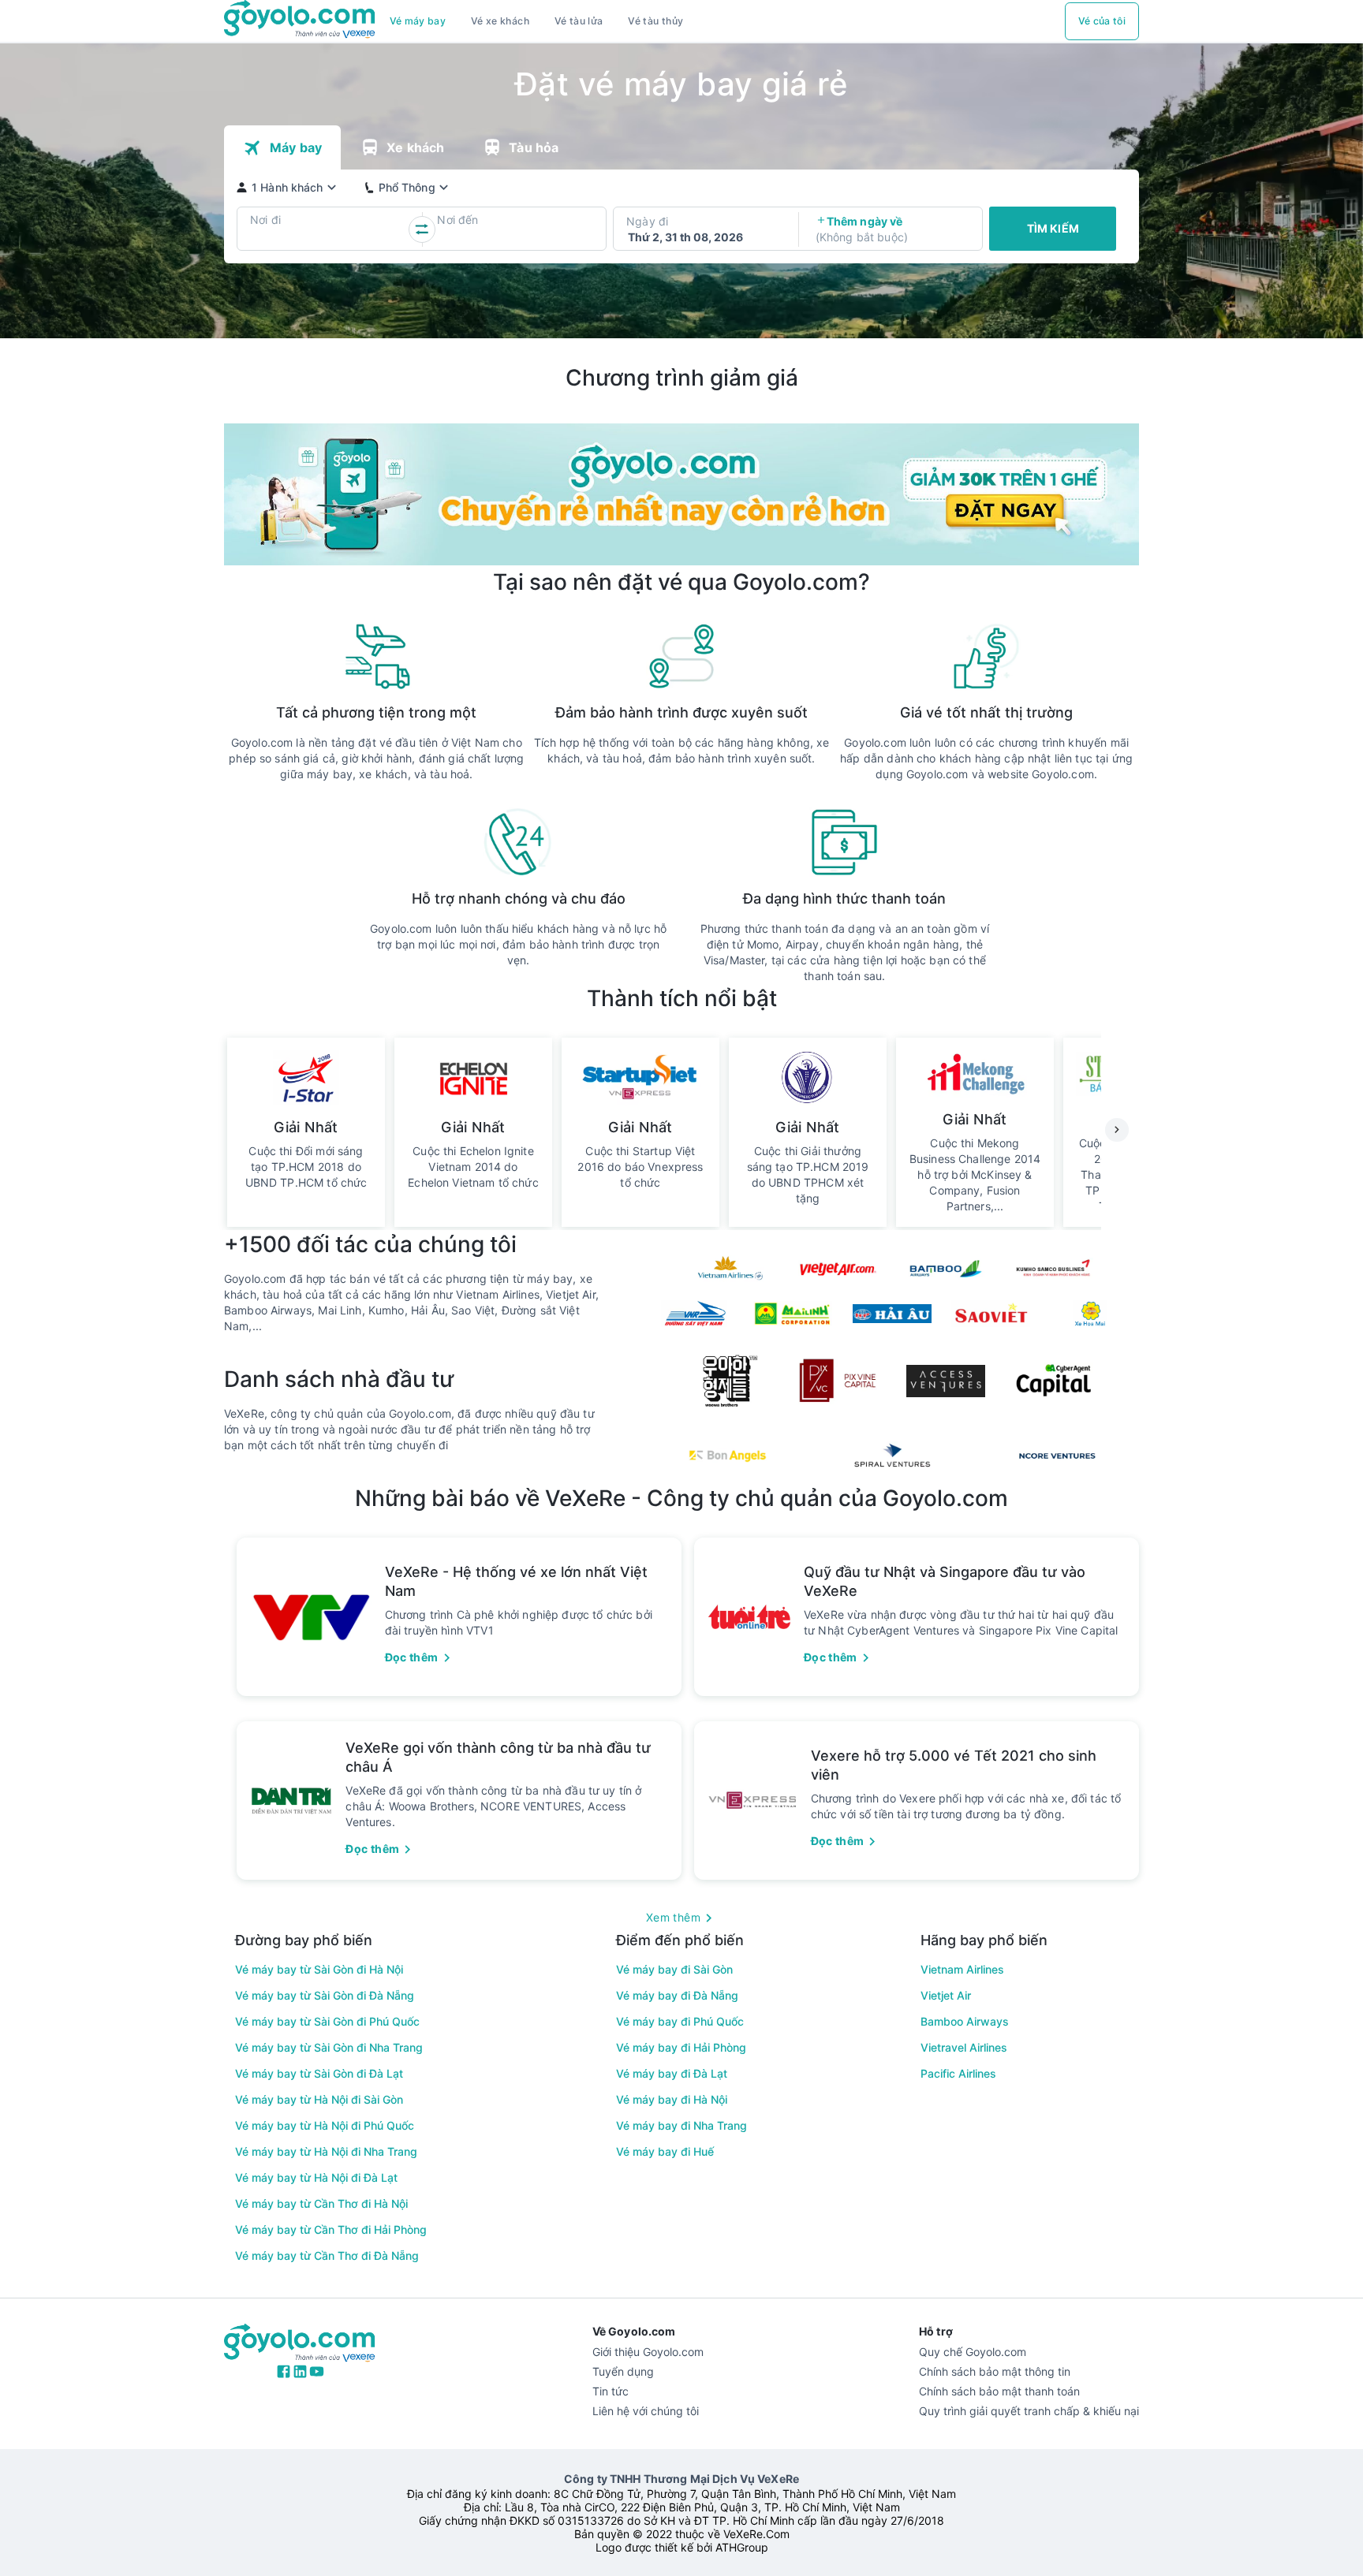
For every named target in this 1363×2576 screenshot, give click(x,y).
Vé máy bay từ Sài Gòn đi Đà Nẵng (325, 1995)
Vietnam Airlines (962, 1969)
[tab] (418, 21)
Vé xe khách (500, 21)
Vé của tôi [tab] (1102, 21)
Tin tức (611, 2391)
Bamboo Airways (965, 2021)
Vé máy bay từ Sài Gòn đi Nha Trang (329, 2047)
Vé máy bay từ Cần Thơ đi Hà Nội (321, 2203)
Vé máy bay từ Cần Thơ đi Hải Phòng (331, 2229)
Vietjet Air (946, 1995)
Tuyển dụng (623, 2371)
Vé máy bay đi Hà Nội (672, 2099)
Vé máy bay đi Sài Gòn (674, 1969)
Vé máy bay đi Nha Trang (681, 2125)
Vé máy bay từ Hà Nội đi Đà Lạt (316, 2177)
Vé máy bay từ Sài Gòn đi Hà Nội (319, 1969)
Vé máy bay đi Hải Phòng (681, 2047)
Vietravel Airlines (964, 2047)
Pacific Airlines (958, 2073)
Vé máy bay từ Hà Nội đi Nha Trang (326, 2151)
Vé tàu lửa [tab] (579, 21)
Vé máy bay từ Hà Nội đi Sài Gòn (319, 2099)
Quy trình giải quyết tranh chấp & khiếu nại (1029, 2411)
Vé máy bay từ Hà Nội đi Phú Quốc (325, 2125)
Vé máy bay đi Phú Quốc (680, 2021)
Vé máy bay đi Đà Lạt (672, 2073)
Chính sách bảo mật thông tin (995, 2371)
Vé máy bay (418, 21)
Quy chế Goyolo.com (973, 2352)
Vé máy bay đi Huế (665, 2151)
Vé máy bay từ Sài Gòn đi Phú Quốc (327, 2021)
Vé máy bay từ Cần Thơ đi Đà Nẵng (327, 2255)
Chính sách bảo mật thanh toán (999, 2391)
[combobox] (253, 239)
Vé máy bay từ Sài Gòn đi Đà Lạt (319, 2073)
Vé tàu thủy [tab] (655, 21)
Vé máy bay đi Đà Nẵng (677, 1995)
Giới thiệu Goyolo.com (648, 2352)
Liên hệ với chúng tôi (646, 2411)
